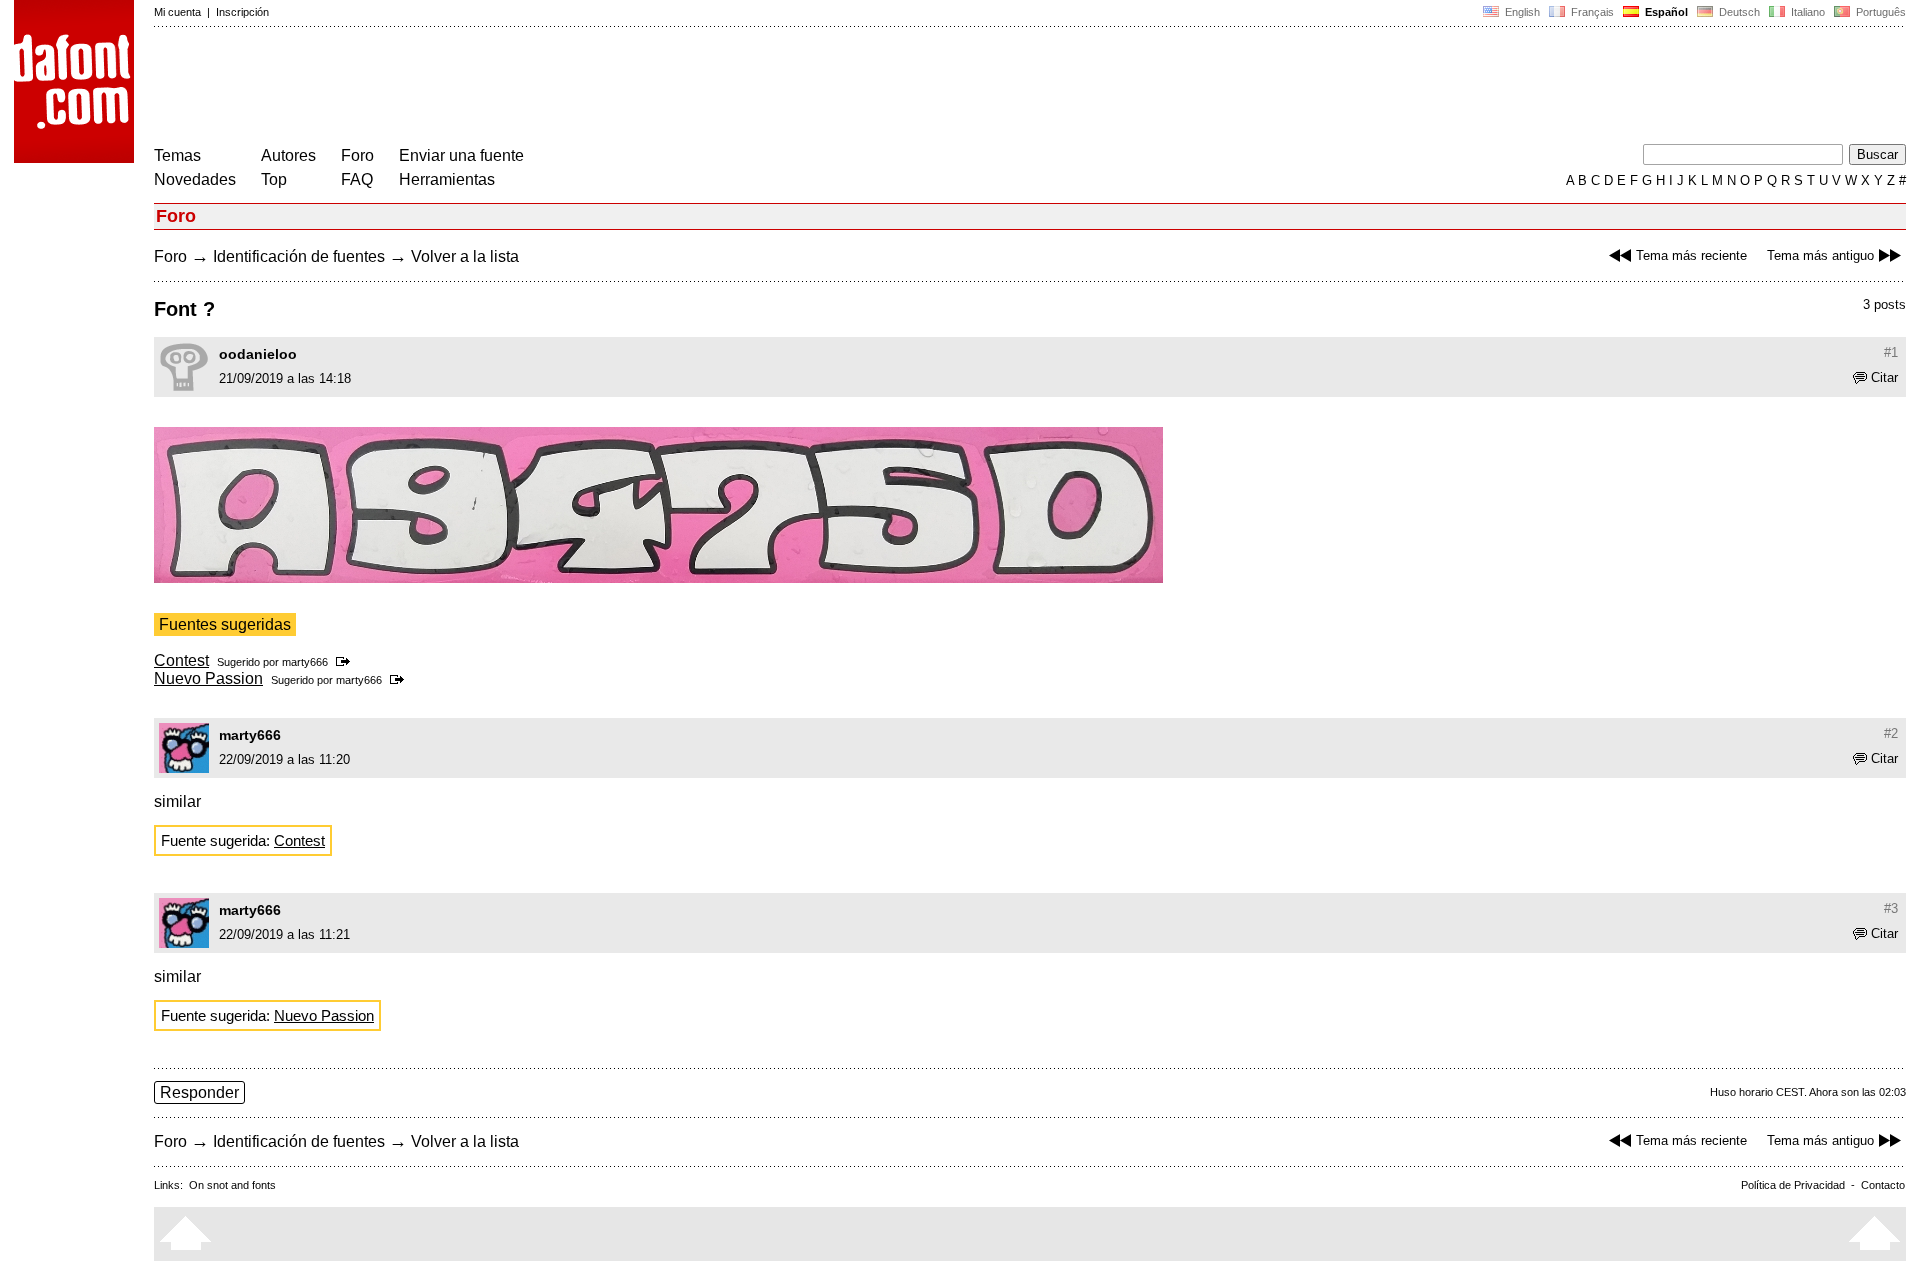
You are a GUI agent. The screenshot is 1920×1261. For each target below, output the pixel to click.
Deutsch (1738, 12)
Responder (199, 1092)
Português (1878, 12)
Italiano (1806, 12)
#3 (1891, 908)
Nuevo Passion (208, 678)
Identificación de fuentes (299, 256)
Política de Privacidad (1793, 1185)
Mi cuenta (177, 12)
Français (1591, 12)
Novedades (195, 179)
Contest (181, 660)
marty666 (305, 662)
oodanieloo (258, 354)
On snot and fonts (232, 1185)
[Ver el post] (346, 662)
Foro (357, 155)
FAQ (357, 179)
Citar (1884, 377)
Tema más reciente (1691, 255)
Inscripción (242, 12)
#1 (1891, 352)
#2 (1891, 733)
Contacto (1883, 1185)
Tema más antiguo (1820, 255)
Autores (288, 155)
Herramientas (447, 179)
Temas (177, 155)
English (1521, 12)
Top (274, 179)
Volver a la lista (465, 256)
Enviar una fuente (461, 155)
